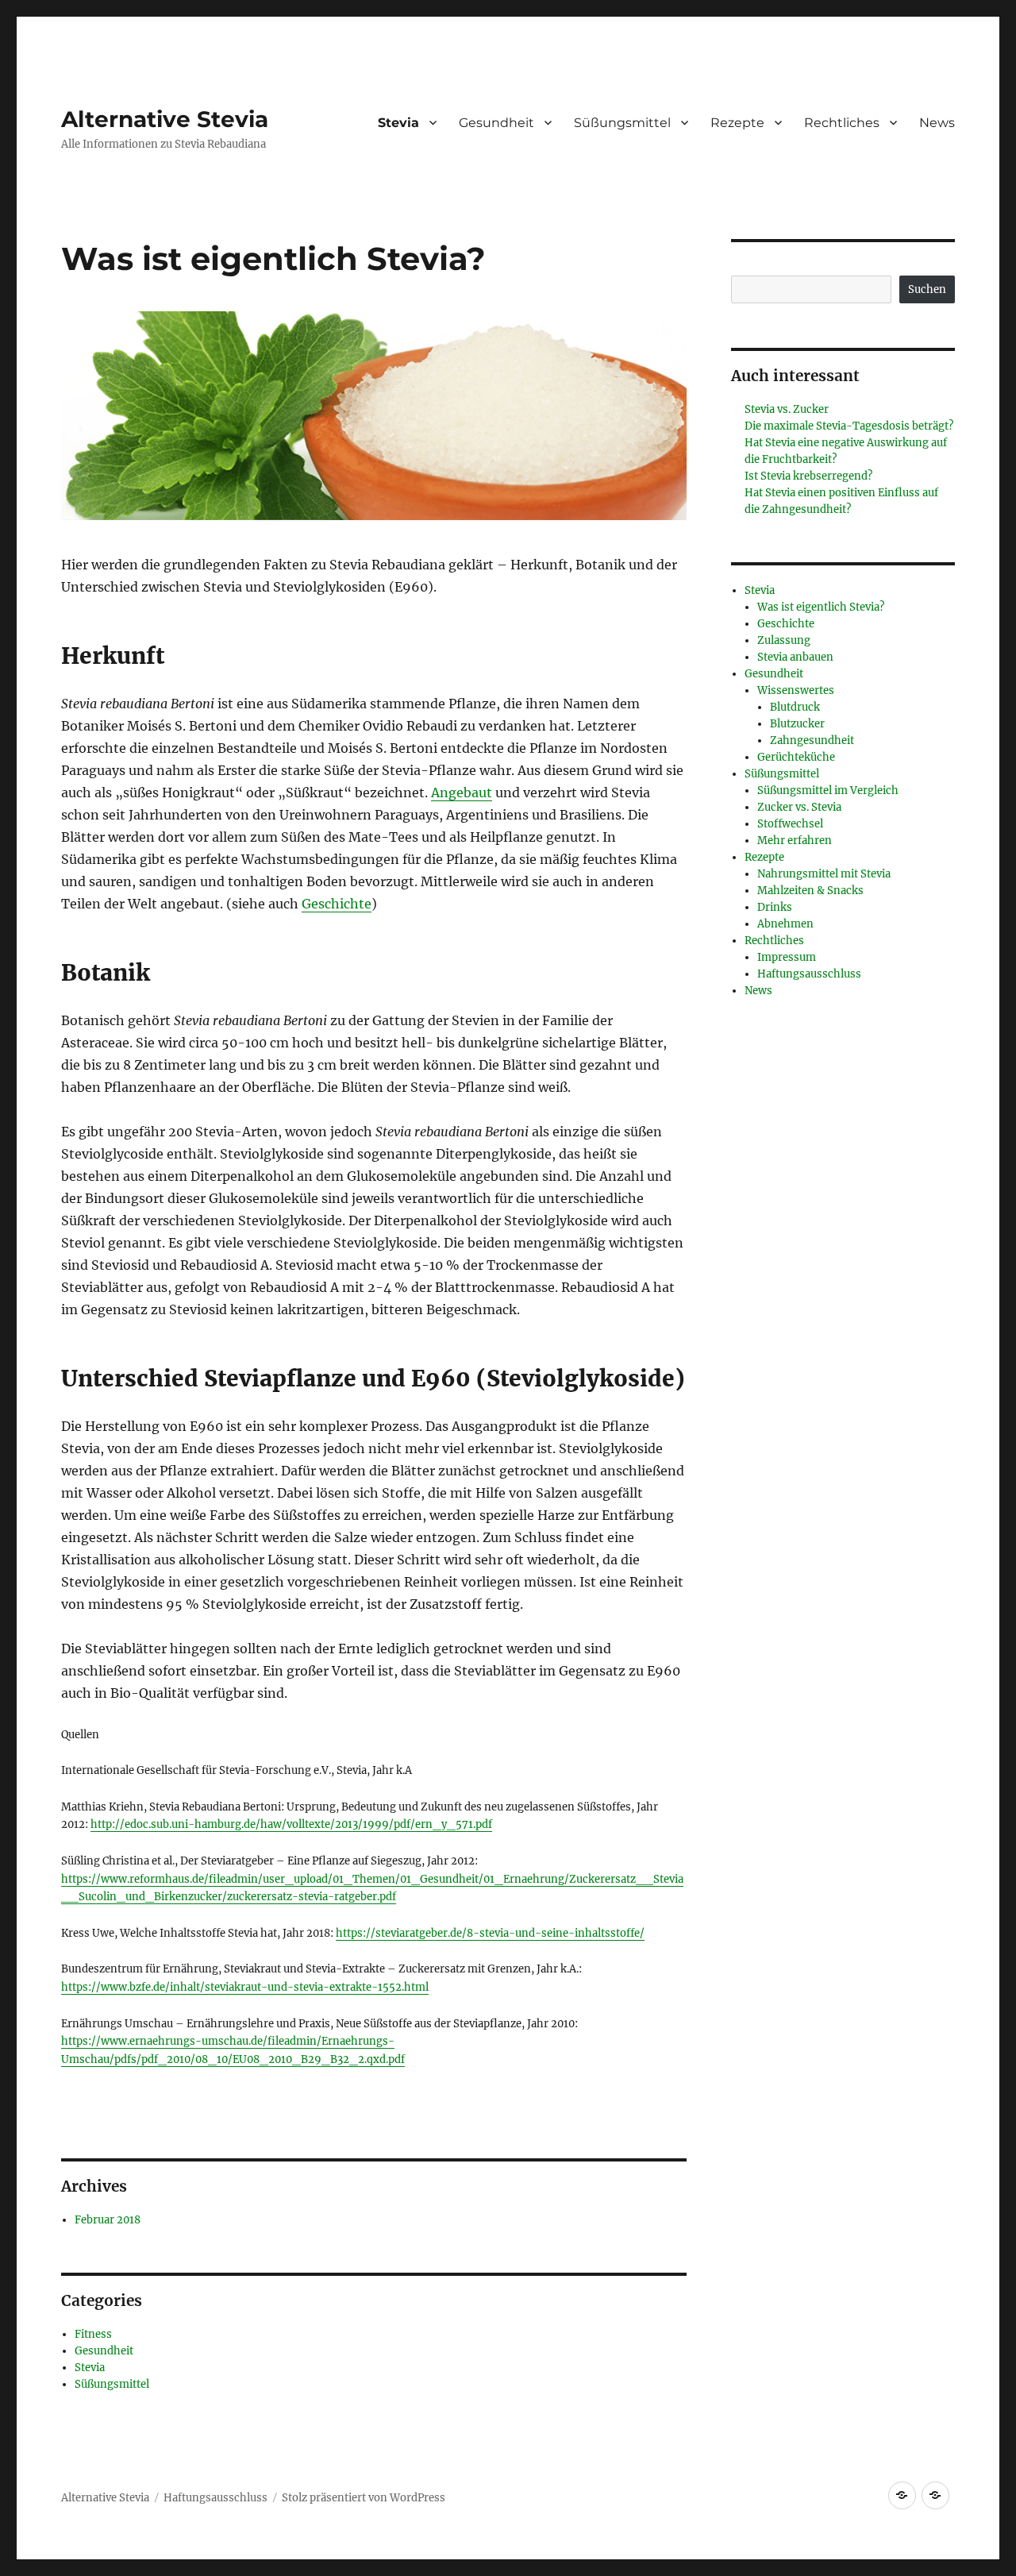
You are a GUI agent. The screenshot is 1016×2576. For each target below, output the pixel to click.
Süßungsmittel (622, 123)
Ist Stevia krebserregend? (808, 476)
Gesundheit (496, 123)
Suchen (927, 289)
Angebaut (462, 792)
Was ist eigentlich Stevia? (821, 607)
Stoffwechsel (790, 824)
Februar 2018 (108, 2220)
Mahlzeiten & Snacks (810, 891)
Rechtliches (842, 123)
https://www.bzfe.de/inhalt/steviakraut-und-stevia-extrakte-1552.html (245, 1987)
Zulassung (784, 640)
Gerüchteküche (796, 757)
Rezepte (737, 123)
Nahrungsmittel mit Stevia (824, 874)
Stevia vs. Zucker (787, 409)
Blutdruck (795, 707)
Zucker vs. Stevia (799, 807)
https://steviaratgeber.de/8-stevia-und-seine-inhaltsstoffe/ (490, 1933)
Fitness (93, 2334)
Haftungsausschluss (809, 974)
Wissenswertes (796, 690)
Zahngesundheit (812, 740)
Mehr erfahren (795, 841)
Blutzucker (797, 724)
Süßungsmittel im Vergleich (828, 791)
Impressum (787, 957)
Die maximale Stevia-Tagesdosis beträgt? (849, 426)
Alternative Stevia (165, 119)
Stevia (398, 123)
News (937, 123)
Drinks (775, 907)
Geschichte (337, 904)
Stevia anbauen (795, 657)
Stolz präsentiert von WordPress (364, 2498)
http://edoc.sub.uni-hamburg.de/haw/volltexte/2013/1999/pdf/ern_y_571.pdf (291, 1824)
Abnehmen (785, 924)
